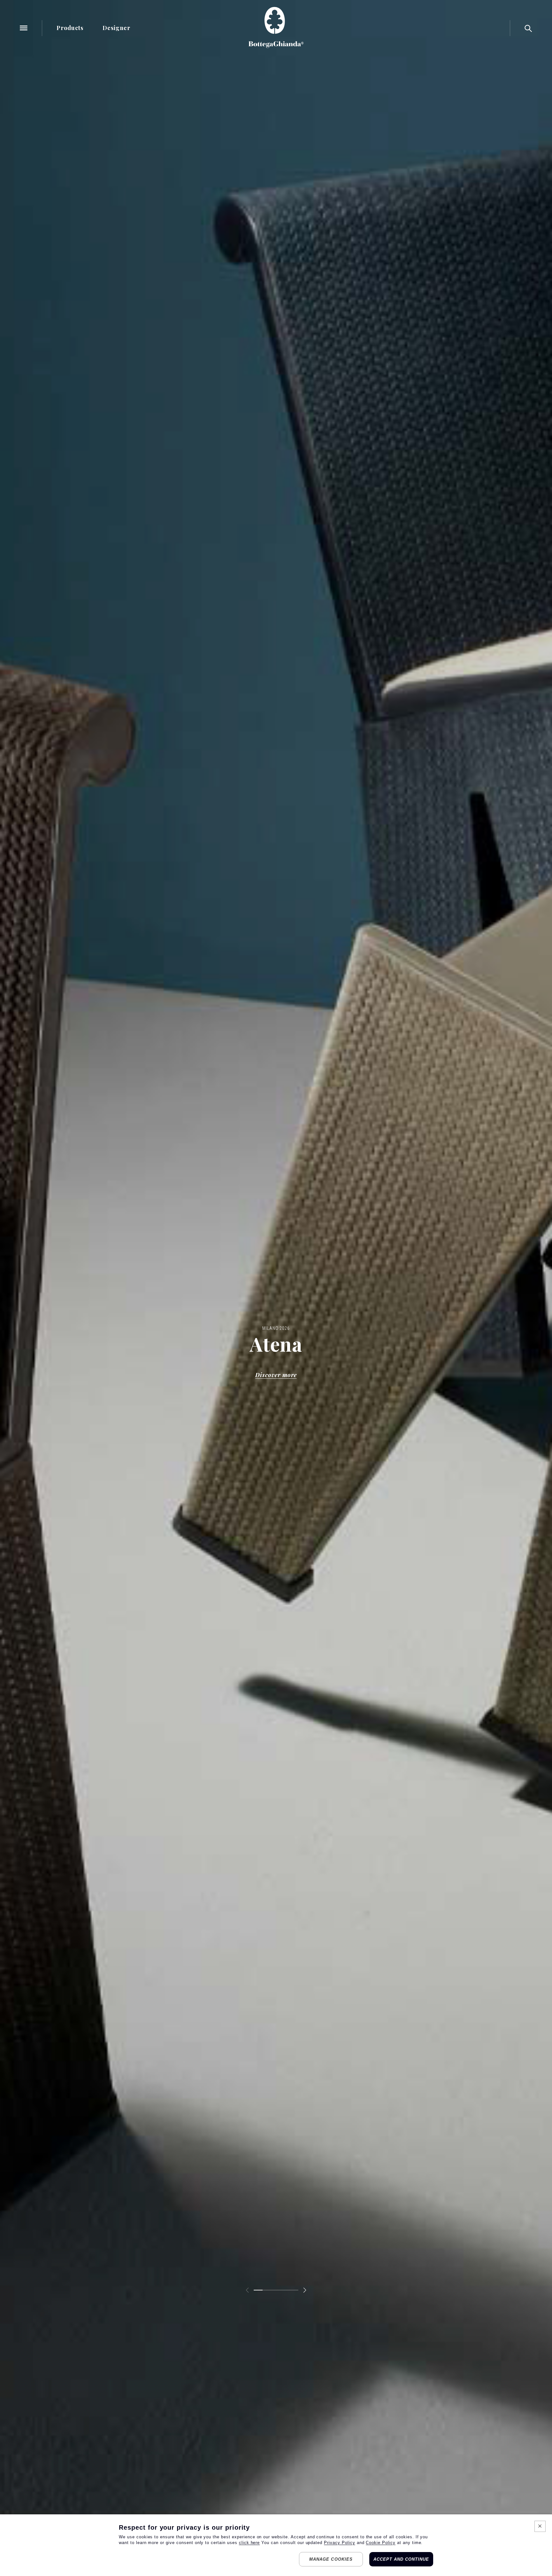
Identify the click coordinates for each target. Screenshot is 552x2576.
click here (249, 2543)
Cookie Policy (380, 2543)
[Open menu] (24, 28)
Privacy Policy (339, 2543)
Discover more (276, 1375)
